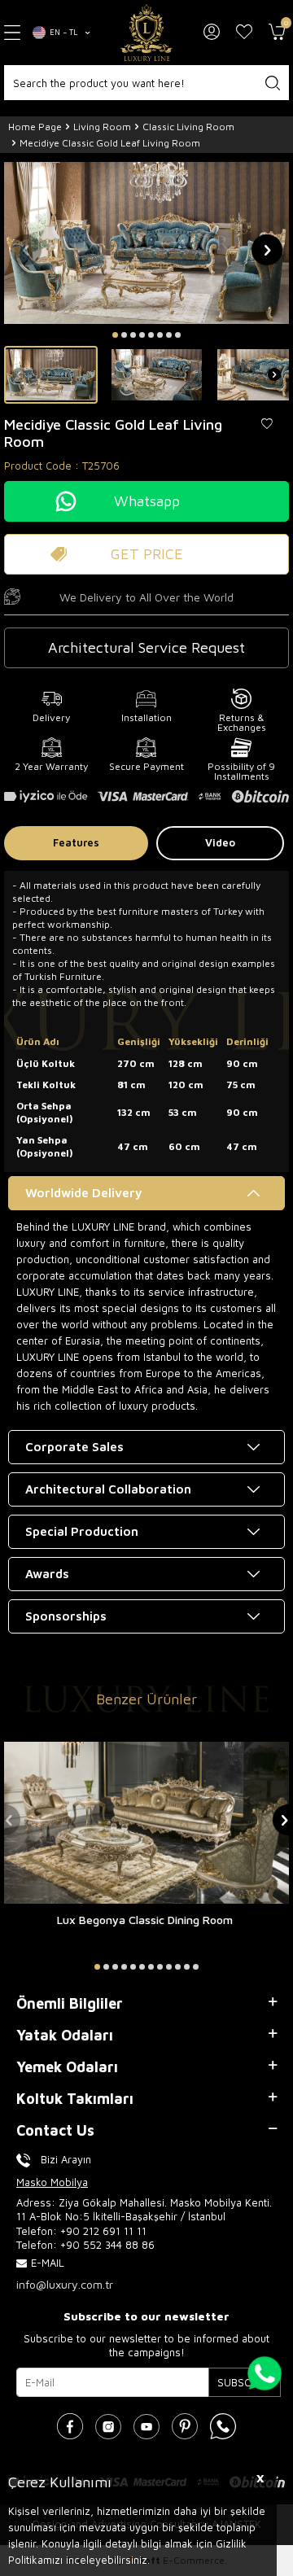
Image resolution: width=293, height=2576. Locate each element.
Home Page (35, 127)
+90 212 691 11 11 (103, 2231)
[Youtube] (146, 2426)
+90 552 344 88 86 (107, 2245)
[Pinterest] (185, 2426)
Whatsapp (147, 501)
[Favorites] (244, 33)
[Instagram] (108, 2426)
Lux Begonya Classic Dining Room (145, 1920)
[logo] (146, 33)
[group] (146, 243)
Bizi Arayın (66, 2159)
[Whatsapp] (223, 2426)
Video (220, 842)
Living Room (102, 127)
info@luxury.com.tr (65, 2284)
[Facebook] (70, 2426)
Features (76, 842)
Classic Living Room (188, 127)
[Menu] (12, 32)
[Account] (212, 33)
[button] (115, 335)
